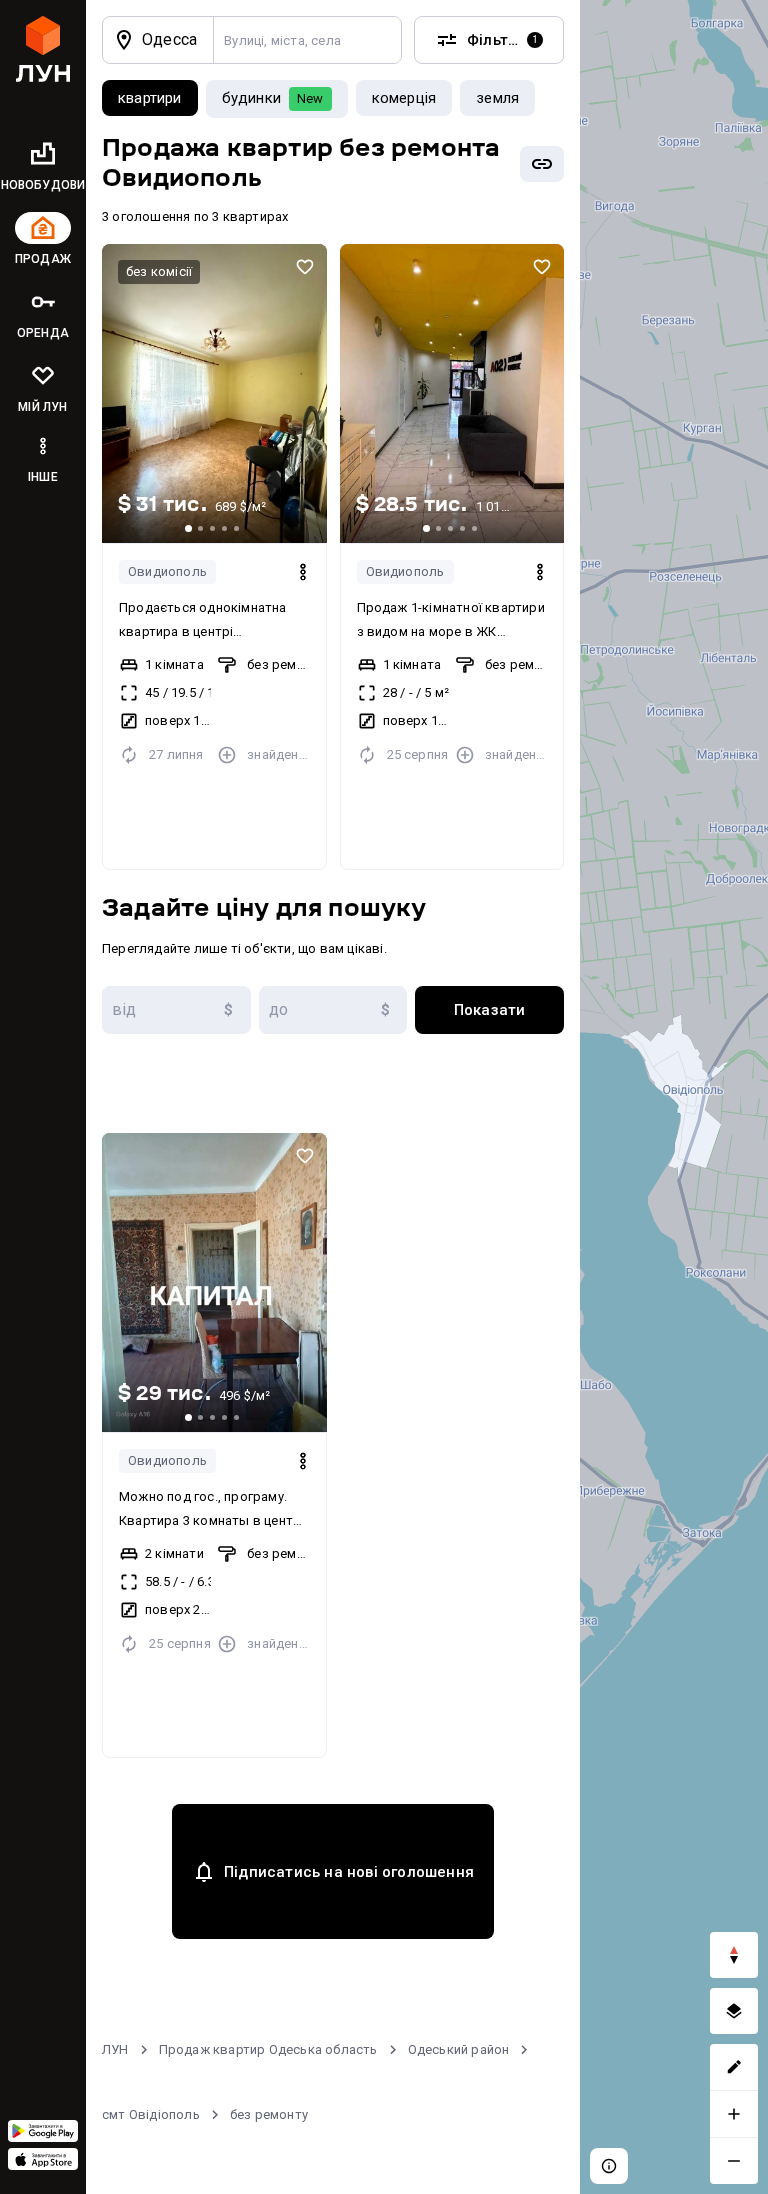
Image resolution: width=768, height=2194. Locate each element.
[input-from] (176, 1010)
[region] (674, 1097)
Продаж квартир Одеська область (268, 2049)
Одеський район (459, 2049)
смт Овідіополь (151, 2114)
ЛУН (115, 2049)
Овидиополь (167, 571)
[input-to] (333, 1010)
